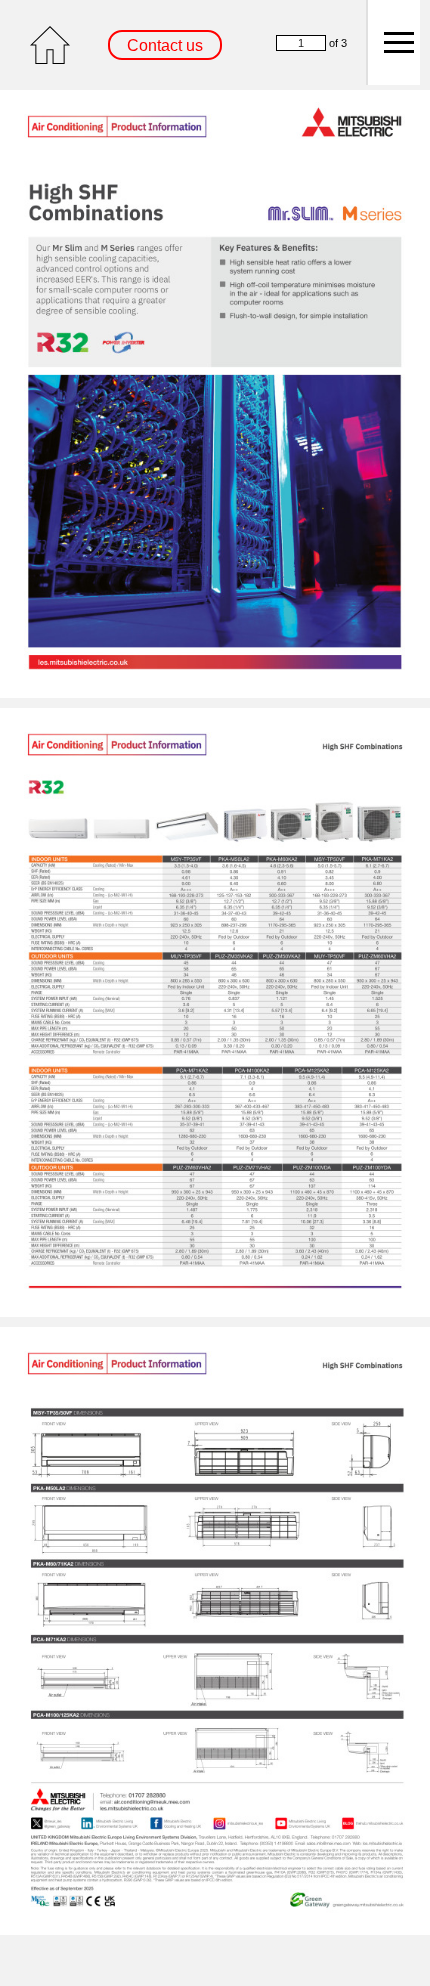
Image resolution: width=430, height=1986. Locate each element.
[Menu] (393, 42)
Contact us (165, 45)
